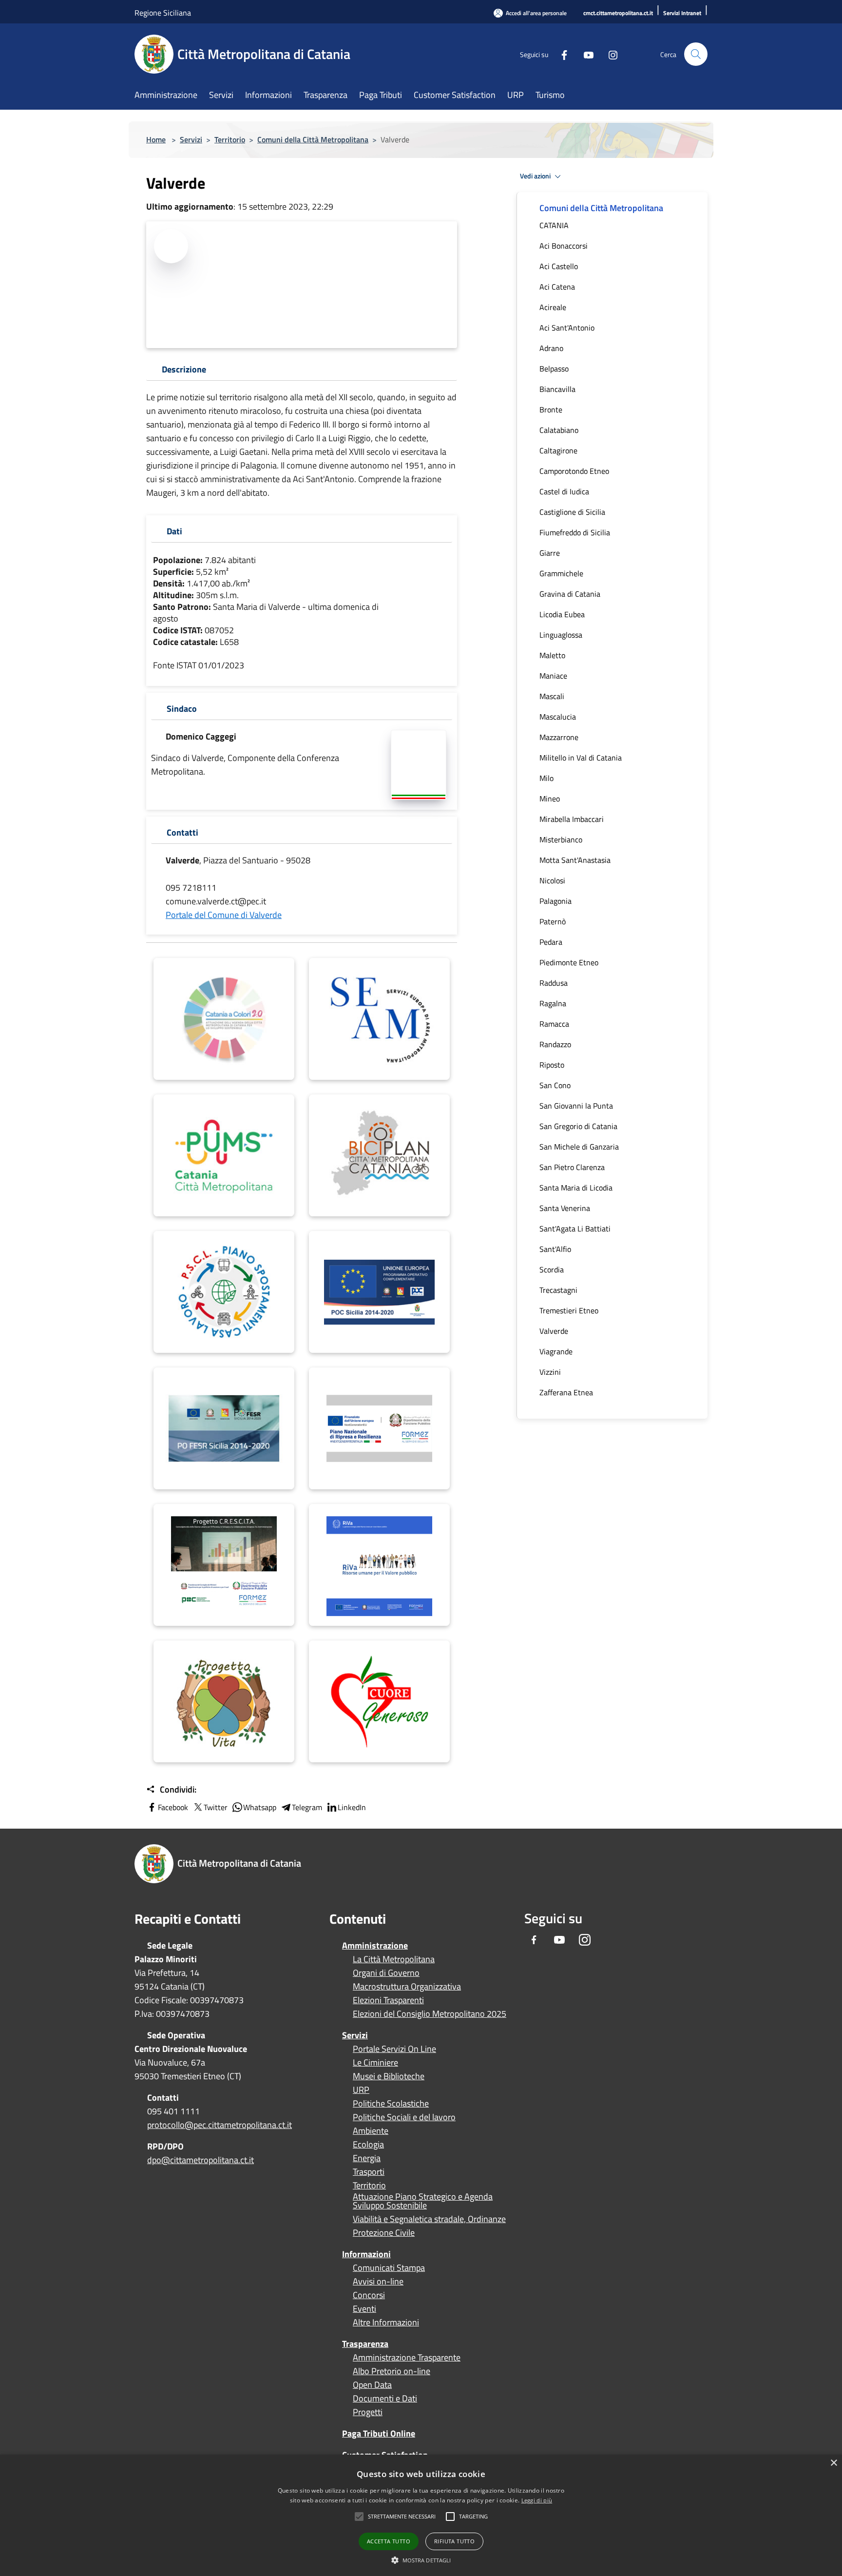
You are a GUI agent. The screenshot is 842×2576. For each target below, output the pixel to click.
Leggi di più (537, 2500)
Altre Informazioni (386, 2322)
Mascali (552, 696)
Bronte (551, 410)
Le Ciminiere (375, 2063)
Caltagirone (558, 450)
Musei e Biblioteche (389, 2076)
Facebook (173, 1807)
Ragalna (553, 1003)
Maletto (552, 655)
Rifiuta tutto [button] (454, 2541)
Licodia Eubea (562, 614)
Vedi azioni (536, 176)
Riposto (552, 1065)
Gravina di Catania (570, 594)
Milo (546, 778)
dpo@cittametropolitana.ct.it (201, 2160)
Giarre (550, 553)
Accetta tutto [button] (389, 2541)
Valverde (554, 1331)
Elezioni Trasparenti (388, 2000)
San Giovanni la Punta (576, 1106)
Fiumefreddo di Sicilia (575, 532)
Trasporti (369, 2172)
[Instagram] (609, 54)
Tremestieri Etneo (569, 1310)
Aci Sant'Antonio (567, 328)
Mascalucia (558, 717)
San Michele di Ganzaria (579, 1147)
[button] (402, 2517)
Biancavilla (557, 389)
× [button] (833, 2463)
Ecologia (368, 2145)
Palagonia (555, 901)
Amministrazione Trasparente (407, 2358)
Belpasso (554, 369)
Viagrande (556, 1351)
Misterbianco (561, 839)
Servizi (191, 139)
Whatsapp (260, 1807)
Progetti (368, 2412)
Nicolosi (552, 880)
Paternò (553, 921)
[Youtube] (585, 54)
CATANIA (554, 225)
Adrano (551, 348)
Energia (367, 2158)
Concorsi (369, 2295)
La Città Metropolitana (394, 1959)
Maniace (553, 676)
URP (361, 2090)
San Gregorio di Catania (578, 1126)
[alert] (421, 2515)
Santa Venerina (565, 1208)
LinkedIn (352, 1807)
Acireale (553, 307)
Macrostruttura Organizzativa (407, 1987)
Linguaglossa (561, 635)
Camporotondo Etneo (574, 471)
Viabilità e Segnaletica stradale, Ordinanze (429, 2219)
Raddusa (554, 983)
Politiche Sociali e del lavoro (404, 2117)
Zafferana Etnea (566, 1392)
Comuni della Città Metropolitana (313, 139)
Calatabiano (559, 430)
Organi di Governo (386, 1973)
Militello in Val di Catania (581, 758)
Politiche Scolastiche (391, 2104)
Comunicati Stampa (389, 2268)
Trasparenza (365, 2344)
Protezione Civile (384, 2233)
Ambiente (371, 2131)
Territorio (230, 139)
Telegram (307, 1807)
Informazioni (366, 2254)
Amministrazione (375, 1945)
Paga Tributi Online (379, 2433)
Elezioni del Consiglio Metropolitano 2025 (430, 2014)
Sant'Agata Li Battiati (575, 1229)
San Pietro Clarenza (572, 1167)
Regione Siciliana (163, 13)
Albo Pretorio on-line (392, 2371)
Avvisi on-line (378, 2282)
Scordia (552, 1269)
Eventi (364, 2309)
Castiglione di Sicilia (572, 512)
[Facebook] (560, 54)
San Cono (555, 1085)
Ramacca (554, 1024)
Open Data (372, 2385)
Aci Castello (559, 266)
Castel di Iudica (564, 491)
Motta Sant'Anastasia (575, 860)
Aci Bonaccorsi (564, 246)
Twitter (216, 1807)
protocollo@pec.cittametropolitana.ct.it (220, 2125)
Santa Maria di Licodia (576, 1188)
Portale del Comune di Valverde (224, 915)
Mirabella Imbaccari (572, 819)
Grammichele (561, 573)
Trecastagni (558, 1290)
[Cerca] (696, 54)
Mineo (550, 799)
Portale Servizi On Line (394, 2049)
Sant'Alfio (555, 1249)
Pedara (551, 942)
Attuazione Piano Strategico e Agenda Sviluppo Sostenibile (423, 2201)
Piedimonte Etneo (569, 962)
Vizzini (550, 1372)
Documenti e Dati (385, 2399)
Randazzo (555, 1044)
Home (156, 139)
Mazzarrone (559, 737)
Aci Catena (557, 287)
